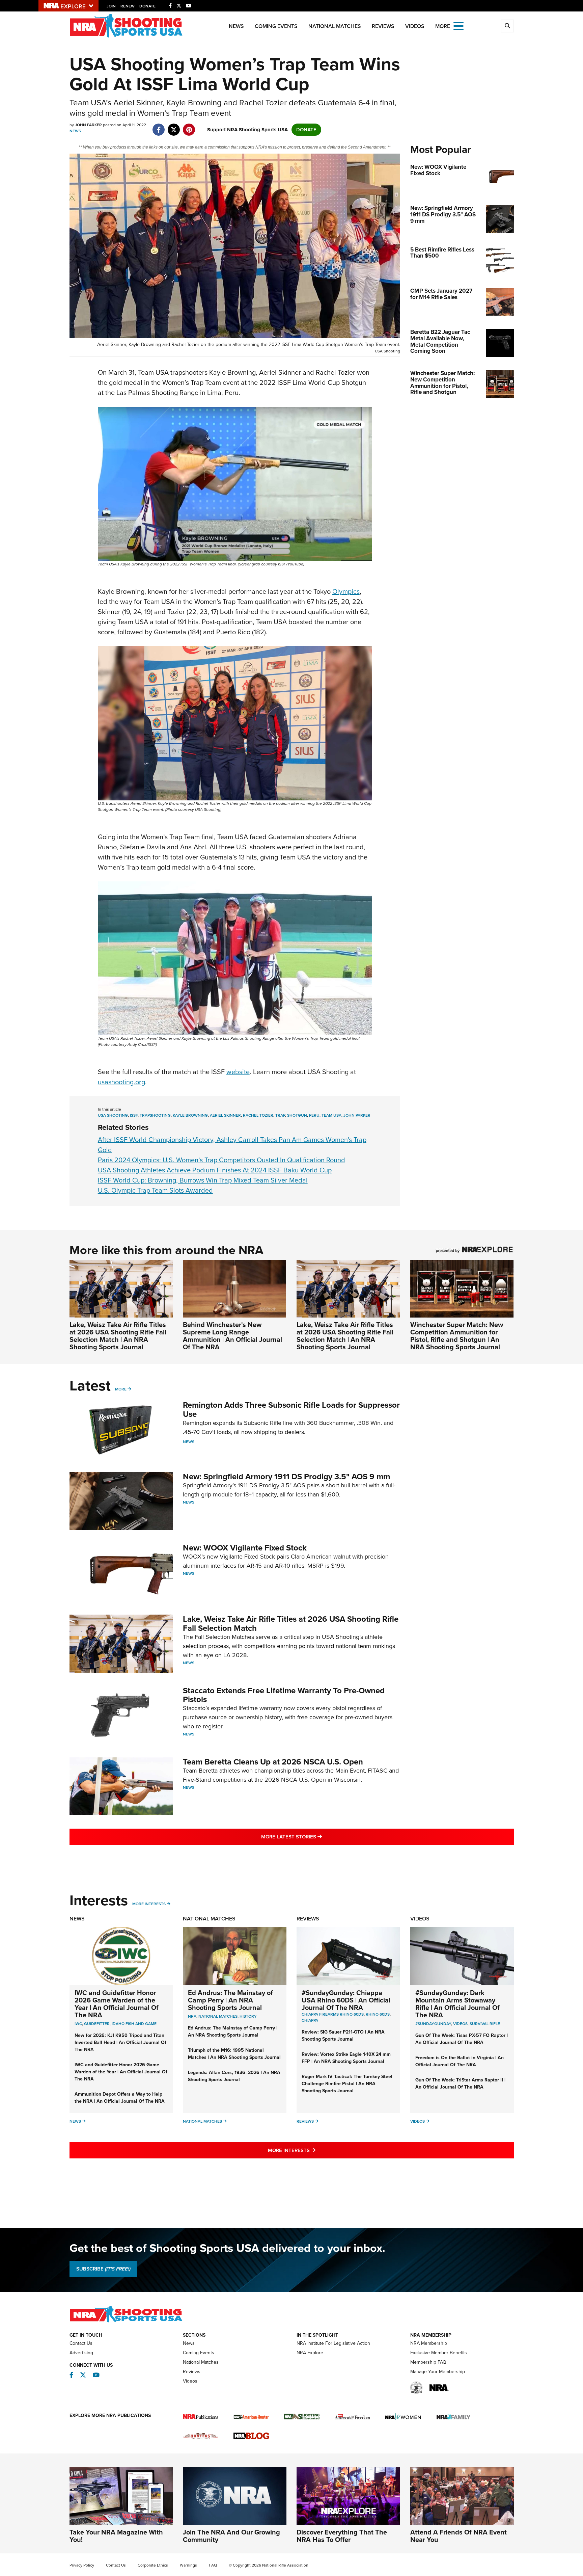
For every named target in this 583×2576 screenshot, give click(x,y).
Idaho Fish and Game (134, 2024)
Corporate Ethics (153, 2565)
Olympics (346, 591)
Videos (415, 26)
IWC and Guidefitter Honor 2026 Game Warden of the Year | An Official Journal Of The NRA (117, 2004)
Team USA (331, 1115)
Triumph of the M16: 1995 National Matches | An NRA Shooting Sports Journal (234, 2054)
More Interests (149, 1904)
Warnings (188, 2565)
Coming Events (276, 26)
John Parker (357, 1115)
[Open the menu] (459, 25)
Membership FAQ (428, 2362)
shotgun (297, 1115)
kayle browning (190, 1115)
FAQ (213, 2565)
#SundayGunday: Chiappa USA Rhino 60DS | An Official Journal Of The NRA (346, 2000)
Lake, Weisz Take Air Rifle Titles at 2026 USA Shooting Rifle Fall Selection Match (291, 1623)
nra (192, 2016)
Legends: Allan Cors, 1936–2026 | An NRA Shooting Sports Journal (234, 2076)
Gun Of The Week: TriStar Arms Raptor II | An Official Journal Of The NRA (460, 2083)
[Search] (507, 26)
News (236, 26)
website (238, 1072)
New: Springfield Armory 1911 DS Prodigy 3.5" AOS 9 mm (286, 1477)
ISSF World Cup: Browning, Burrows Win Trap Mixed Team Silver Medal (203, 1180)
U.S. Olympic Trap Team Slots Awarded (155, 1190)
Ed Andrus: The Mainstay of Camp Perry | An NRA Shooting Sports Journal (230, 2000)
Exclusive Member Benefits (439, 2353)
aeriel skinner (225, 1115)
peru (314, 1115)
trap (280, 1115)
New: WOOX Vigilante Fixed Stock (245, 1548)
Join (111, 6)
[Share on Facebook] (159, 126)
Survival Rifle (485, 2024)
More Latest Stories (319, 1837)
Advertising (81, 2353)
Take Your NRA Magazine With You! (116, 2536)
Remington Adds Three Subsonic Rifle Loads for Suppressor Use (291, 1409)
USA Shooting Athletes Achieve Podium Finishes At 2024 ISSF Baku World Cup (215, 1170)
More (121, 1389)
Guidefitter (97, 2024)
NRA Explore (310, 2353)
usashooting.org (121, 1082)
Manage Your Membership (438, 2372)
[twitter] (174, 126)
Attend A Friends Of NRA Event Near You (459, 2536)
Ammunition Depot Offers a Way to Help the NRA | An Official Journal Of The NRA (120, 2098)
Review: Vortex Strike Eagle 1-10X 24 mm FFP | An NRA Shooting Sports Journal (346, 2058)
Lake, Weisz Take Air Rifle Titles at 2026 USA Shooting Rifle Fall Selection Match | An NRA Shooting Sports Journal (118, 1336)
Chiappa (310, 2020)
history (248, 2016)
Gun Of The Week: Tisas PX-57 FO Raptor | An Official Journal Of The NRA (462, 2039)
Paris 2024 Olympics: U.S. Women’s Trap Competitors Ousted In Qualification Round (221, 1160)
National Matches (335, 26)
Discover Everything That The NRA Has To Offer (342, 2536)
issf (134, 1115)
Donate (147, 6)
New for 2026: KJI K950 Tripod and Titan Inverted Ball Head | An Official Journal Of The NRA (120, 2042)
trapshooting (155, 1115)
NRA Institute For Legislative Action (333, 2343)
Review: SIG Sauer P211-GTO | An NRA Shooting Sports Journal (343, 2036)
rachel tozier (258, 1115)
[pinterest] (189, 126)
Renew (128, 6)
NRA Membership (429, 2343)
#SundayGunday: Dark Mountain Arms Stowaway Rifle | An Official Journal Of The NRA (457, 2004)
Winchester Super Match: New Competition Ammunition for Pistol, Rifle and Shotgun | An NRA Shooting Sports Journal (457, 1336)
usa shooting (113, 1115)
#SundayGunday (433, 2024)
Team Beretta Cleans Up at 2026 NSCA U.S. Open (273, 1762)
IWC (78, 2024)
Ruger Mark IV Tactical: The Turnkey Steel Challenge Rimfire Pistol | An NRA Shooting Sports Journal (347, 2084)
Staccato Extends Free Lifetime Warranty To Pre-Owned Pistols (284, 1695)
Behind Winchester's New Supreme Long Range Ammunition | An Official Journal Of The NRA (232, 1336)
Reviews (383, 26)
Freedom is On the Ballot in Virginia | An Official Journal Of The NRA (460, 2061)
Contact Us (81, 2343)
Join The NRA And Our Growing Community (231, 2536)
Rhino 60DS (378, 2014)
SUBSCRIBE (103, 2269)
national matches (218, 2016)
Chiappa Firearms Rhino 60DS (333, 2014)
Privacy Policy (82, 2565)
